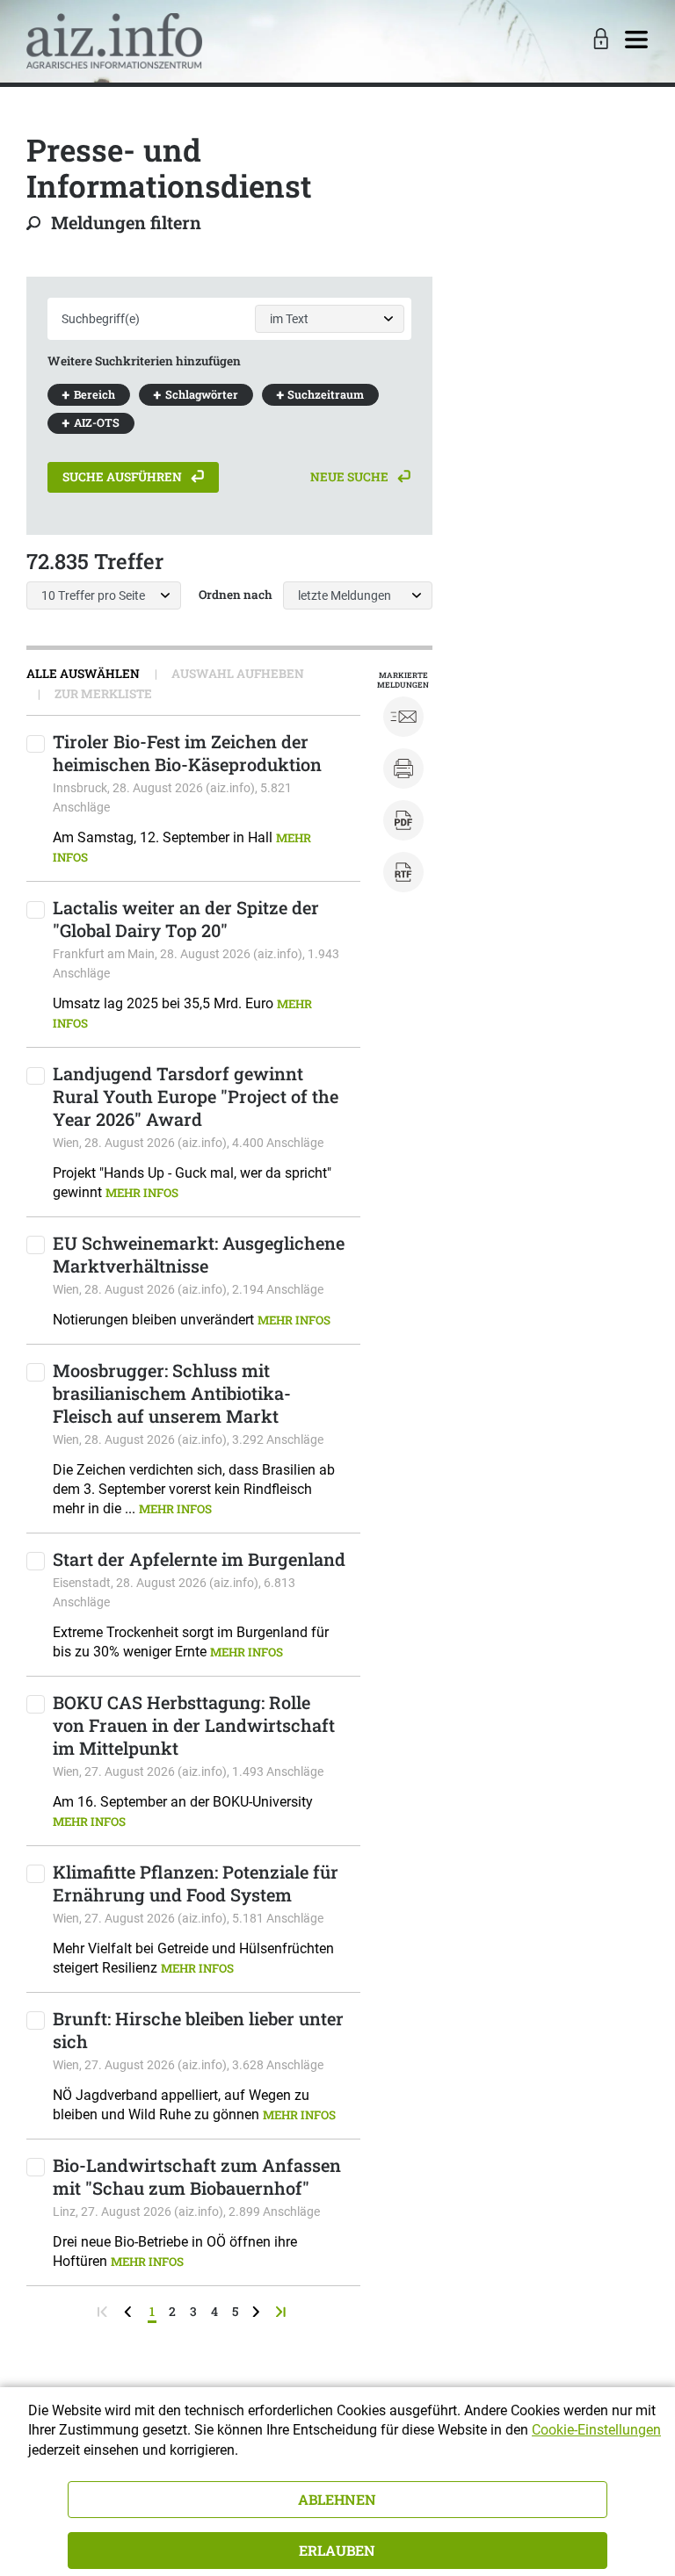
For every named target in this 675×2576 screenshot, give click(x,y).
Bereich (94, 394)
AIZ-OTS (97, 422)
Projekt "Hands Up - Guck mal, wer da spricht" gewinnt (192, 1183)
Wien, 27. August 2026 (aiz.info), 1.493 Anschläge (188, 1771)
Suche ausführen (123, 477)
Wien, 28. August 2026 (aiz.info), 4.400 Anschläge (188, 1143)
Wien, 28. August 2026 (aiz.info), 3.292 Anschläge (188, 1440)
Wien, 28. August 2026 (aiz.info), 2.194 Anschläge (188, 1289)
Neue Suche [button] (351, 477)
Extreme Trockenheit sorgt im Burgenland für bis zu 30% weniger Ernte (191, 1642)
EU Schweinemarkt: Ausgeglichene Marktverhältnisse (199, 1254)
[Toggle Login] (599, 40)
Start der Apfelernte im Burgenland (199, 1559)
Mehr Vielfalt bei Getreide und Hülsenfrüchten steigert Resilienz (193, 1958)
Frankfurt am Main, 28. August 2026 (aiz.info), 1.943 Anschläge (196, 963)
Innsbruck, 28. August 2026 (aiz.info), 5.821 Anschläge (172, 797)
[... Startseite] (114, 40)
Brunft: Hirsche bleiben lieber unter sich (198, 2030)
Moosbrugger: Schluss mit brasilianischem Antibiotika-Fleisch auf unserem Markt (172, 1393)
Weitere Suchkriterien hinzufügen (144, 361)
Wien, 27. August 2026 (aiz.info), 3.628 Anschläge (188, 2065)
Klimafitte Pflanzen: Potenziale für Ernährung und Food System (196, 1883)
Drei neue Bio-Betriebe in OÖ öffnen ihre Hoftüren (175, 2251)
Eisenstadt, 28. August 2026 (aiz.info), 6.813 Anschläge (174, 1592)
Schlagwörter (202, 394)
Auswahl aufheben (236, 674)
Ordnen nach (236, 595)
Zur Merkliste (102, 694)
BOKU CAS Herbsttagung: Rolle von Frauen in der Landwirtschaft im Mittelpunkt (194, 1725)
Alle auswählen (83, 674)
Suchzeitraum (326, 394)
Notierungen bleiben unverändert (192, 1320)
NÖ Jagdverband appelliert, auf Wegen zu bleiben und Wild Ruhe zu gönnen (194, 2105)
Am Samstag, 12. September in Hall (182, 847)
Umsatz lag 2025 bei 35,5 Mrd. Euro (182, 1013)
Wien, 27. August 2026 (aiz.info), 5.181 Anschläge (188, 1918)
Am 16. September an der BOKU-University (183, 1811)
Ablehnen (337, 2499)
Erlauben (337, 2550)
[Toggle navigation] (636, 40)
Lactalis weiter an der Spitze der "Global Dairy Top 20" (186, 919)
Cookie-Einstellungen (596, 2430)
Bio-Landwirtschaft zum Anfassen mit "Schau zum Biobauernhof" (197, 2176)
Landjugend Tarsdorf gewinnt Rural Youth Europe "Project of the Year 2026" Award (196, 1096)
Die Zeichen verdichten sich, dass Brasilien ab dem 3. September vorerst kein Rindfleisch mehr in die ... (194, 1489)
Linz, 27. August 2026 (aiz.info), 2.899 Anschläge (186, 2212)
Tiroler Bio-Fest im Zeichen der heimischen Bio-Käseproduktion (187, 753)
